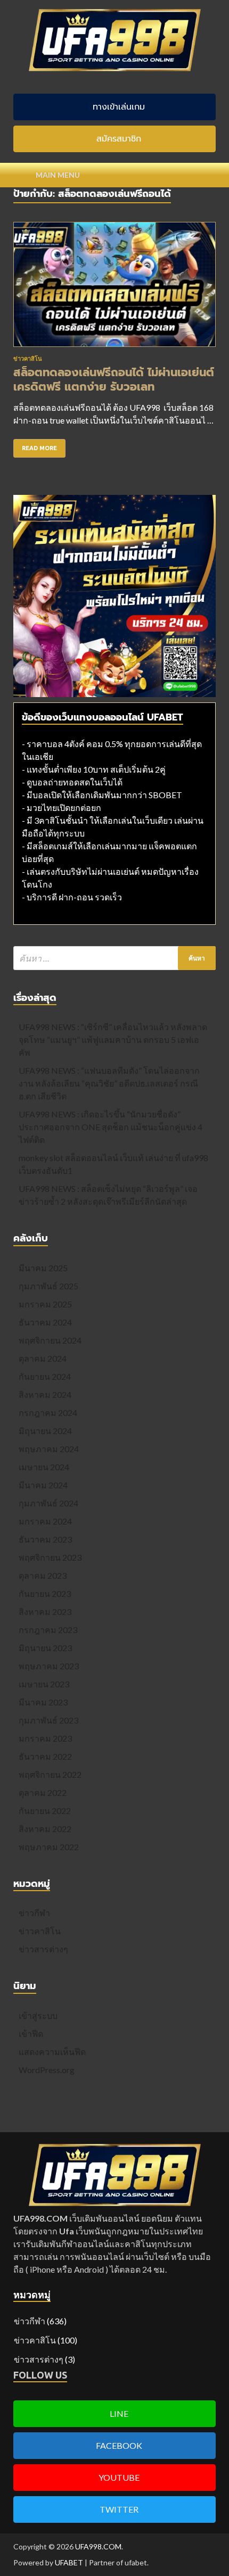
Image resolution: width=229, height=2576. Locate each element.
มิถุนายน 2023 (45, 1648)
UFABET (69, 2562)
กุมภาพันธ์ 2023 (48, 1720)
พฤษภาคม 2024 (49, 1449)
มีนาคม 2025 (43, 1268)
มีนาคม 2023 (43, 1702)
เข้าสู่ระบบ (38, 2015)
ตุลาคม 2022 (43, 1792)
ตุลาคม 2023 (43, 1575)
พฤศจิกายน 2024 (50, 1340)
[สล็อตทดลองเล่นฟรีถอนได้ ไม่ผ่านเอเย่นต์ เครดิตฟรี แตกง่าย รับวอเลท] (114, 289)
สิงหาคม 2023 (45, 1612)
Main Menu (58, 175)
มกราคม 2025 (45, 1304)
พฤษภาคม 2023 (49, 1666)
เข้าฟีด (31, 2034)
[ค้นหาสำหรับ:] (114, 958)
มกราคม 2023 (45, 1738)
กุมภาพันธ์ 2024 (48, 1503)
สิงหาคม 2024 (45, 1394)
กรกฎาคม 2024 (48, 1413)
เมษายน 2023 (44, 1684)
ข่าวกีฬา (34, 1913)
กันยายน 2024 (45, 1376)
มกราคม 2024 (45, 1521)
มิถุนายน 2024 (45, 1431)
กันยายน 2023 (45, 1593)
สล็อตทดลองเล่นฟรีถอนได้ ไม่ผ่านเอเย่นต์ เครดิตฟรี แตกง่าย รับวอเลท (114, 380)
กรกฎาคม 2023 (48, 1630)
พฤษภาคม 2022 (49, 1847)
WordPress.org (47, 2070)
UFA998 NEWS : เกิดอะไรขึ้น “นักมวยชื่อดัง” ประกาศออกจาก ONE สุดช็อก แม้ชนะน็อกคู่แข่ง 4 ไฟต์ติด (111, 1127)
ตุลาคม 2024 (43, 1358)
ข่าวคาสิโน (28, 359)
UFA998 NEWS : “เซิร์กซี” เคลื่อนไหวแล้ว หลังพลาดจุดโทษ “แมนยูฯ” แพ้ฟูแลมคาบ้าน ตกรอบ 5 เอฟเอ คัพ (113, 1039)
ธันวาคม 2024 (45, 1322)
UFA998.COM (98, 2546)
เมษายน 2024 (44, 1467)
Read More (39, 448)
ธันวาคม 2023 (45, 1539)
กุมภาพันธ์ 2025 (48, 1286)
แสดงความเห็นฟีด (52, 2052)
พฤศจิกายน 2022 (50, 1774)
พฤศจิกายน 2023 (50, 1557)
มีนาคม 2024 (43, 1485)
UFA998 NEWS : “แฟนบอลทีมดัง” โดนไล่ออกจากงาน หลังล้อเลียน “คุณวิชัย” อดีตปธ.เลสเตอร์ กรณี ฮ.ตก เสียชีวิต (109, 1083)
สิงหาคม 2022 (45, 1829)
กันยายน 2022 (45, 1811)
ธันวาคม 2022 (45, 1756)
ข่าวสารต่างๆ (43, 1949)
